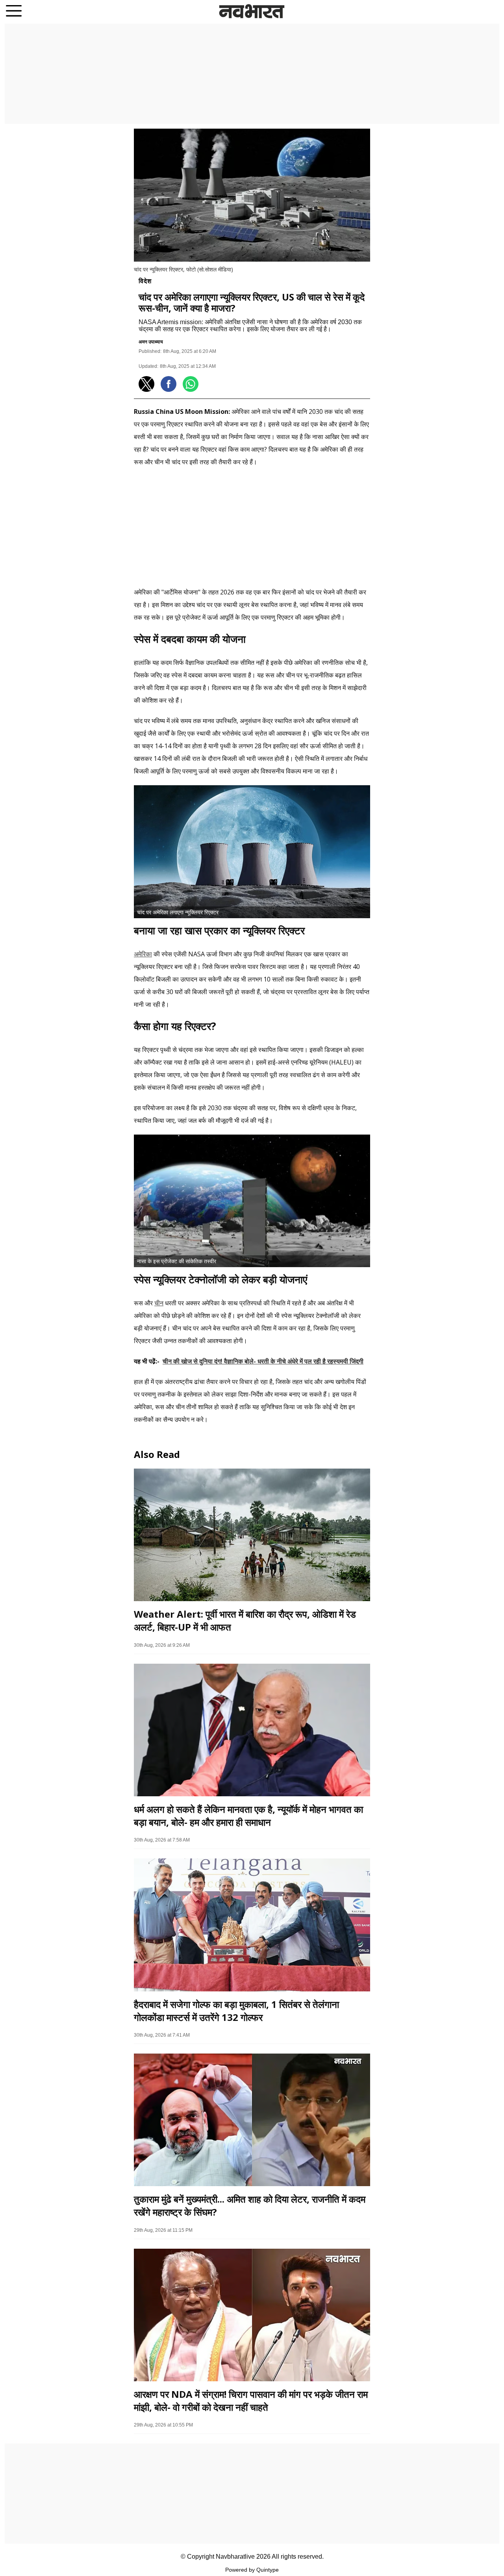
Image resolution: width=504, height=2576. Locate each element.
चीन (159, 1303)
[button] (14, 12)
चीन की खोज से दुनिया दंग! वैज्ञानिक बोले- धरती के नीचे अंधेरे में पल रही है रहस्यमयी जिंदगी (263, 1361)
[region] (252, 73)
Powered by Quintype (252, 2570)
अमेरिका (143, 954)
